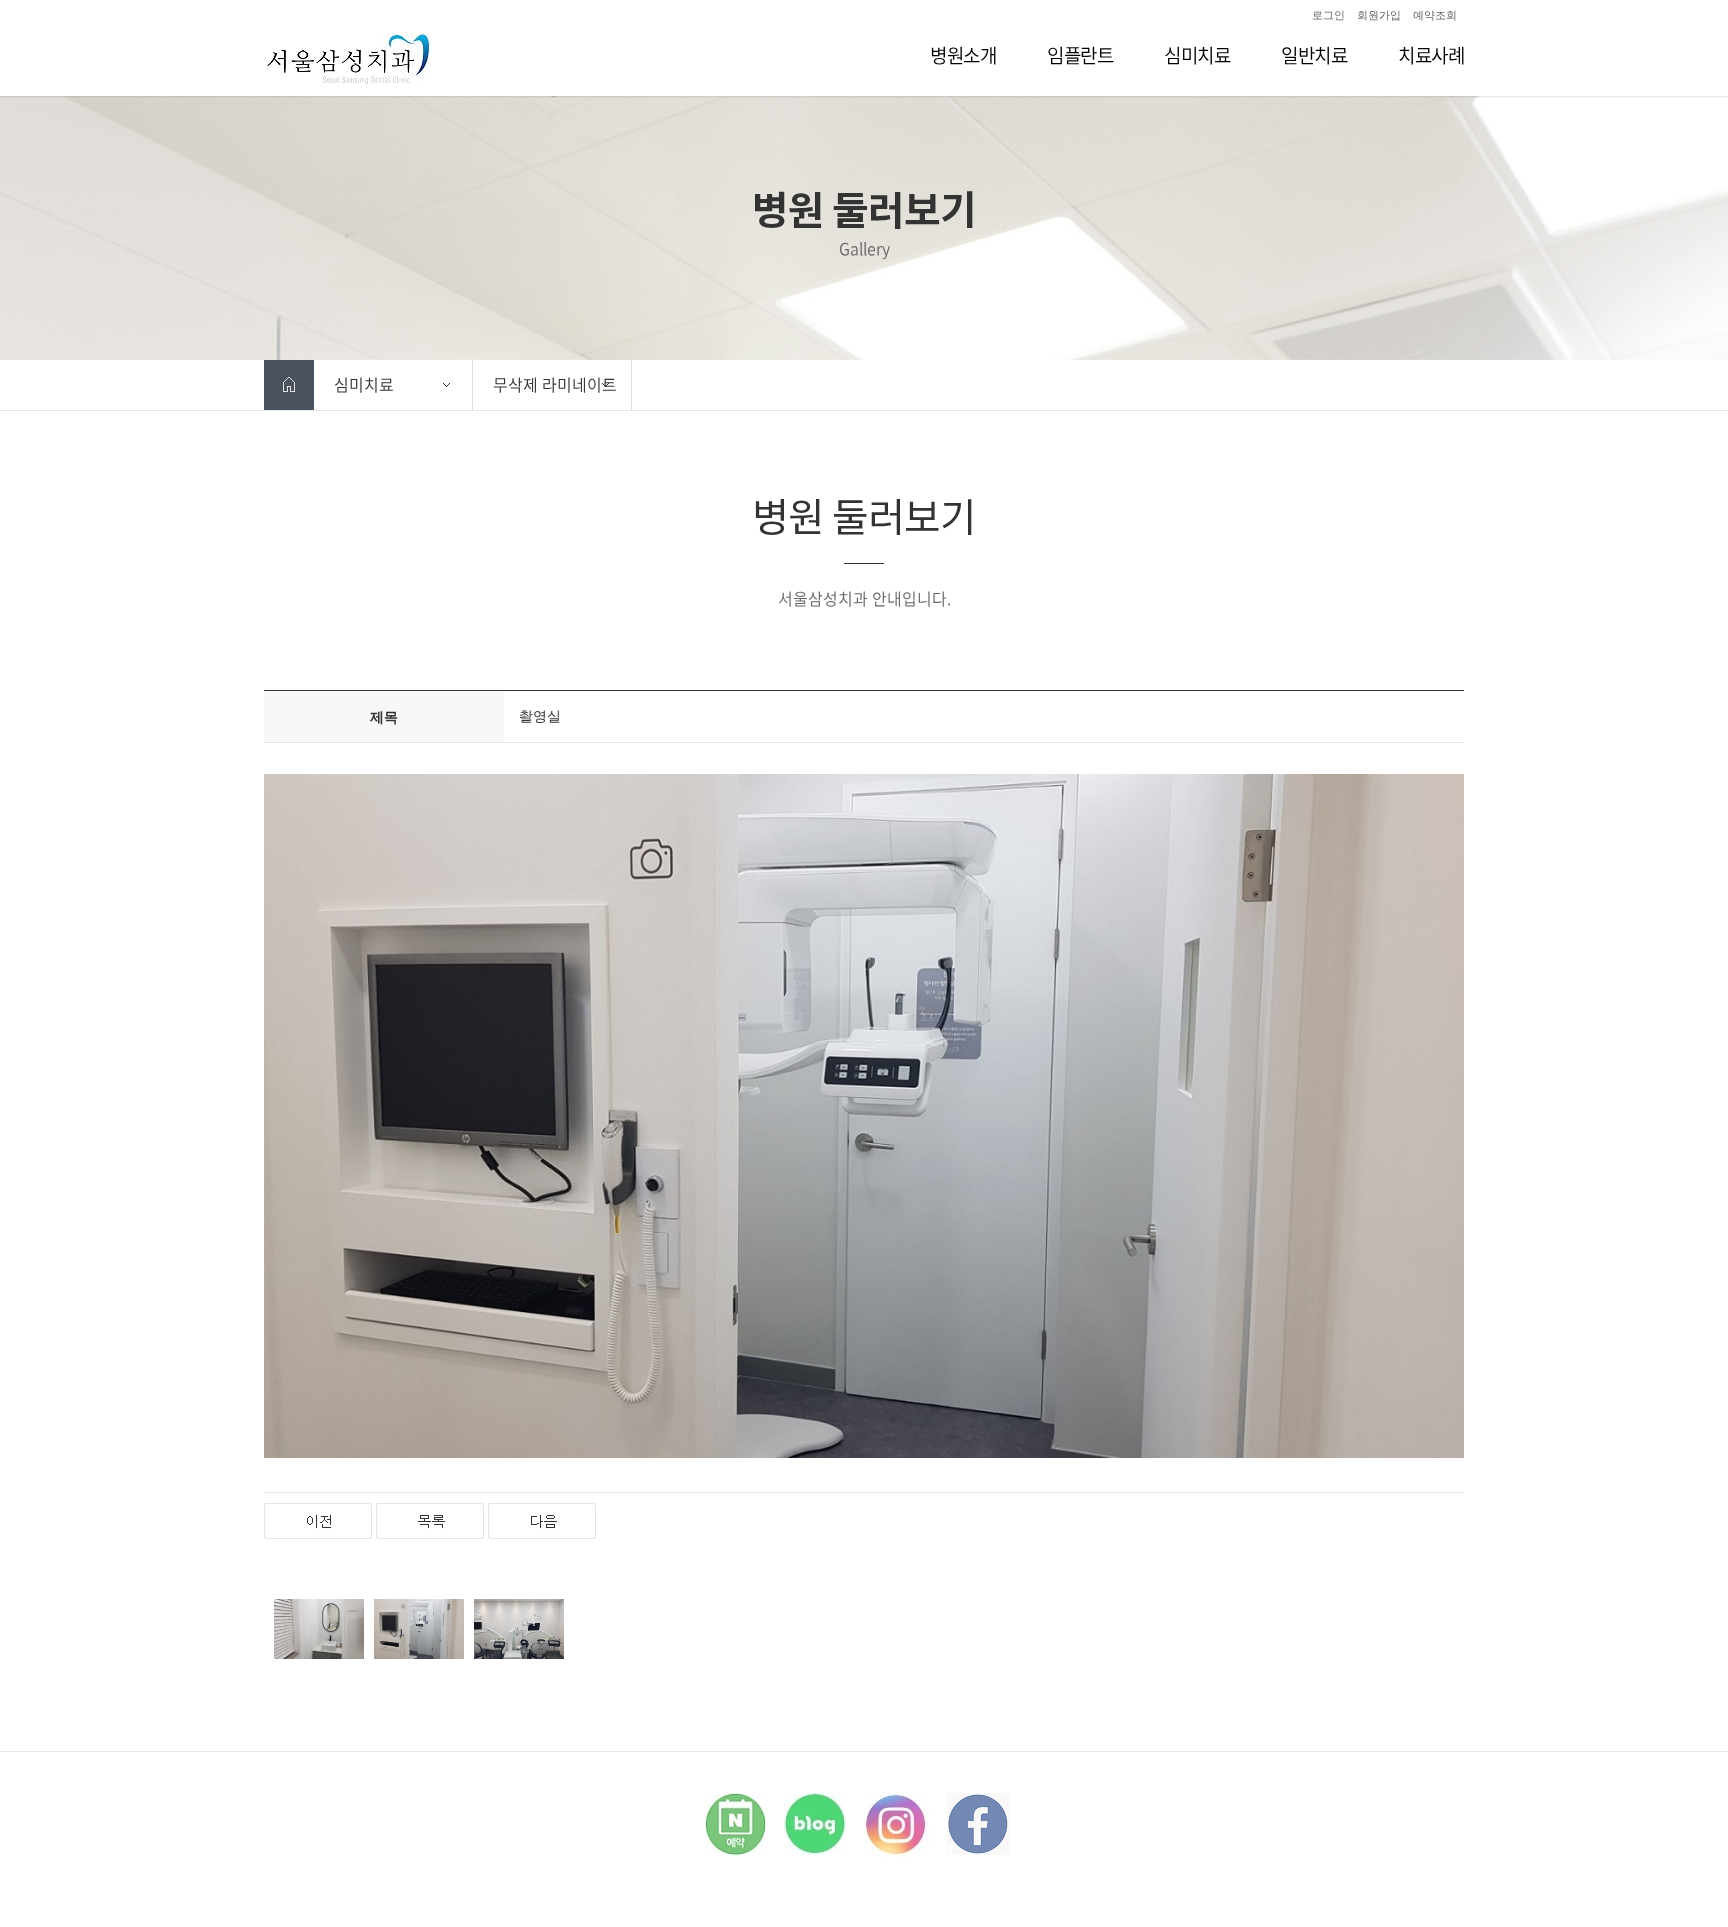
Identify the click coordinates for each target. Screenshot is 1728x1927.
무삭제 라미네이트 (555, 384)
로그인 (1328, 15)
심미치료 (364, 384)
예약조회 (1435, 15)
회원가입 (1379, 15)
